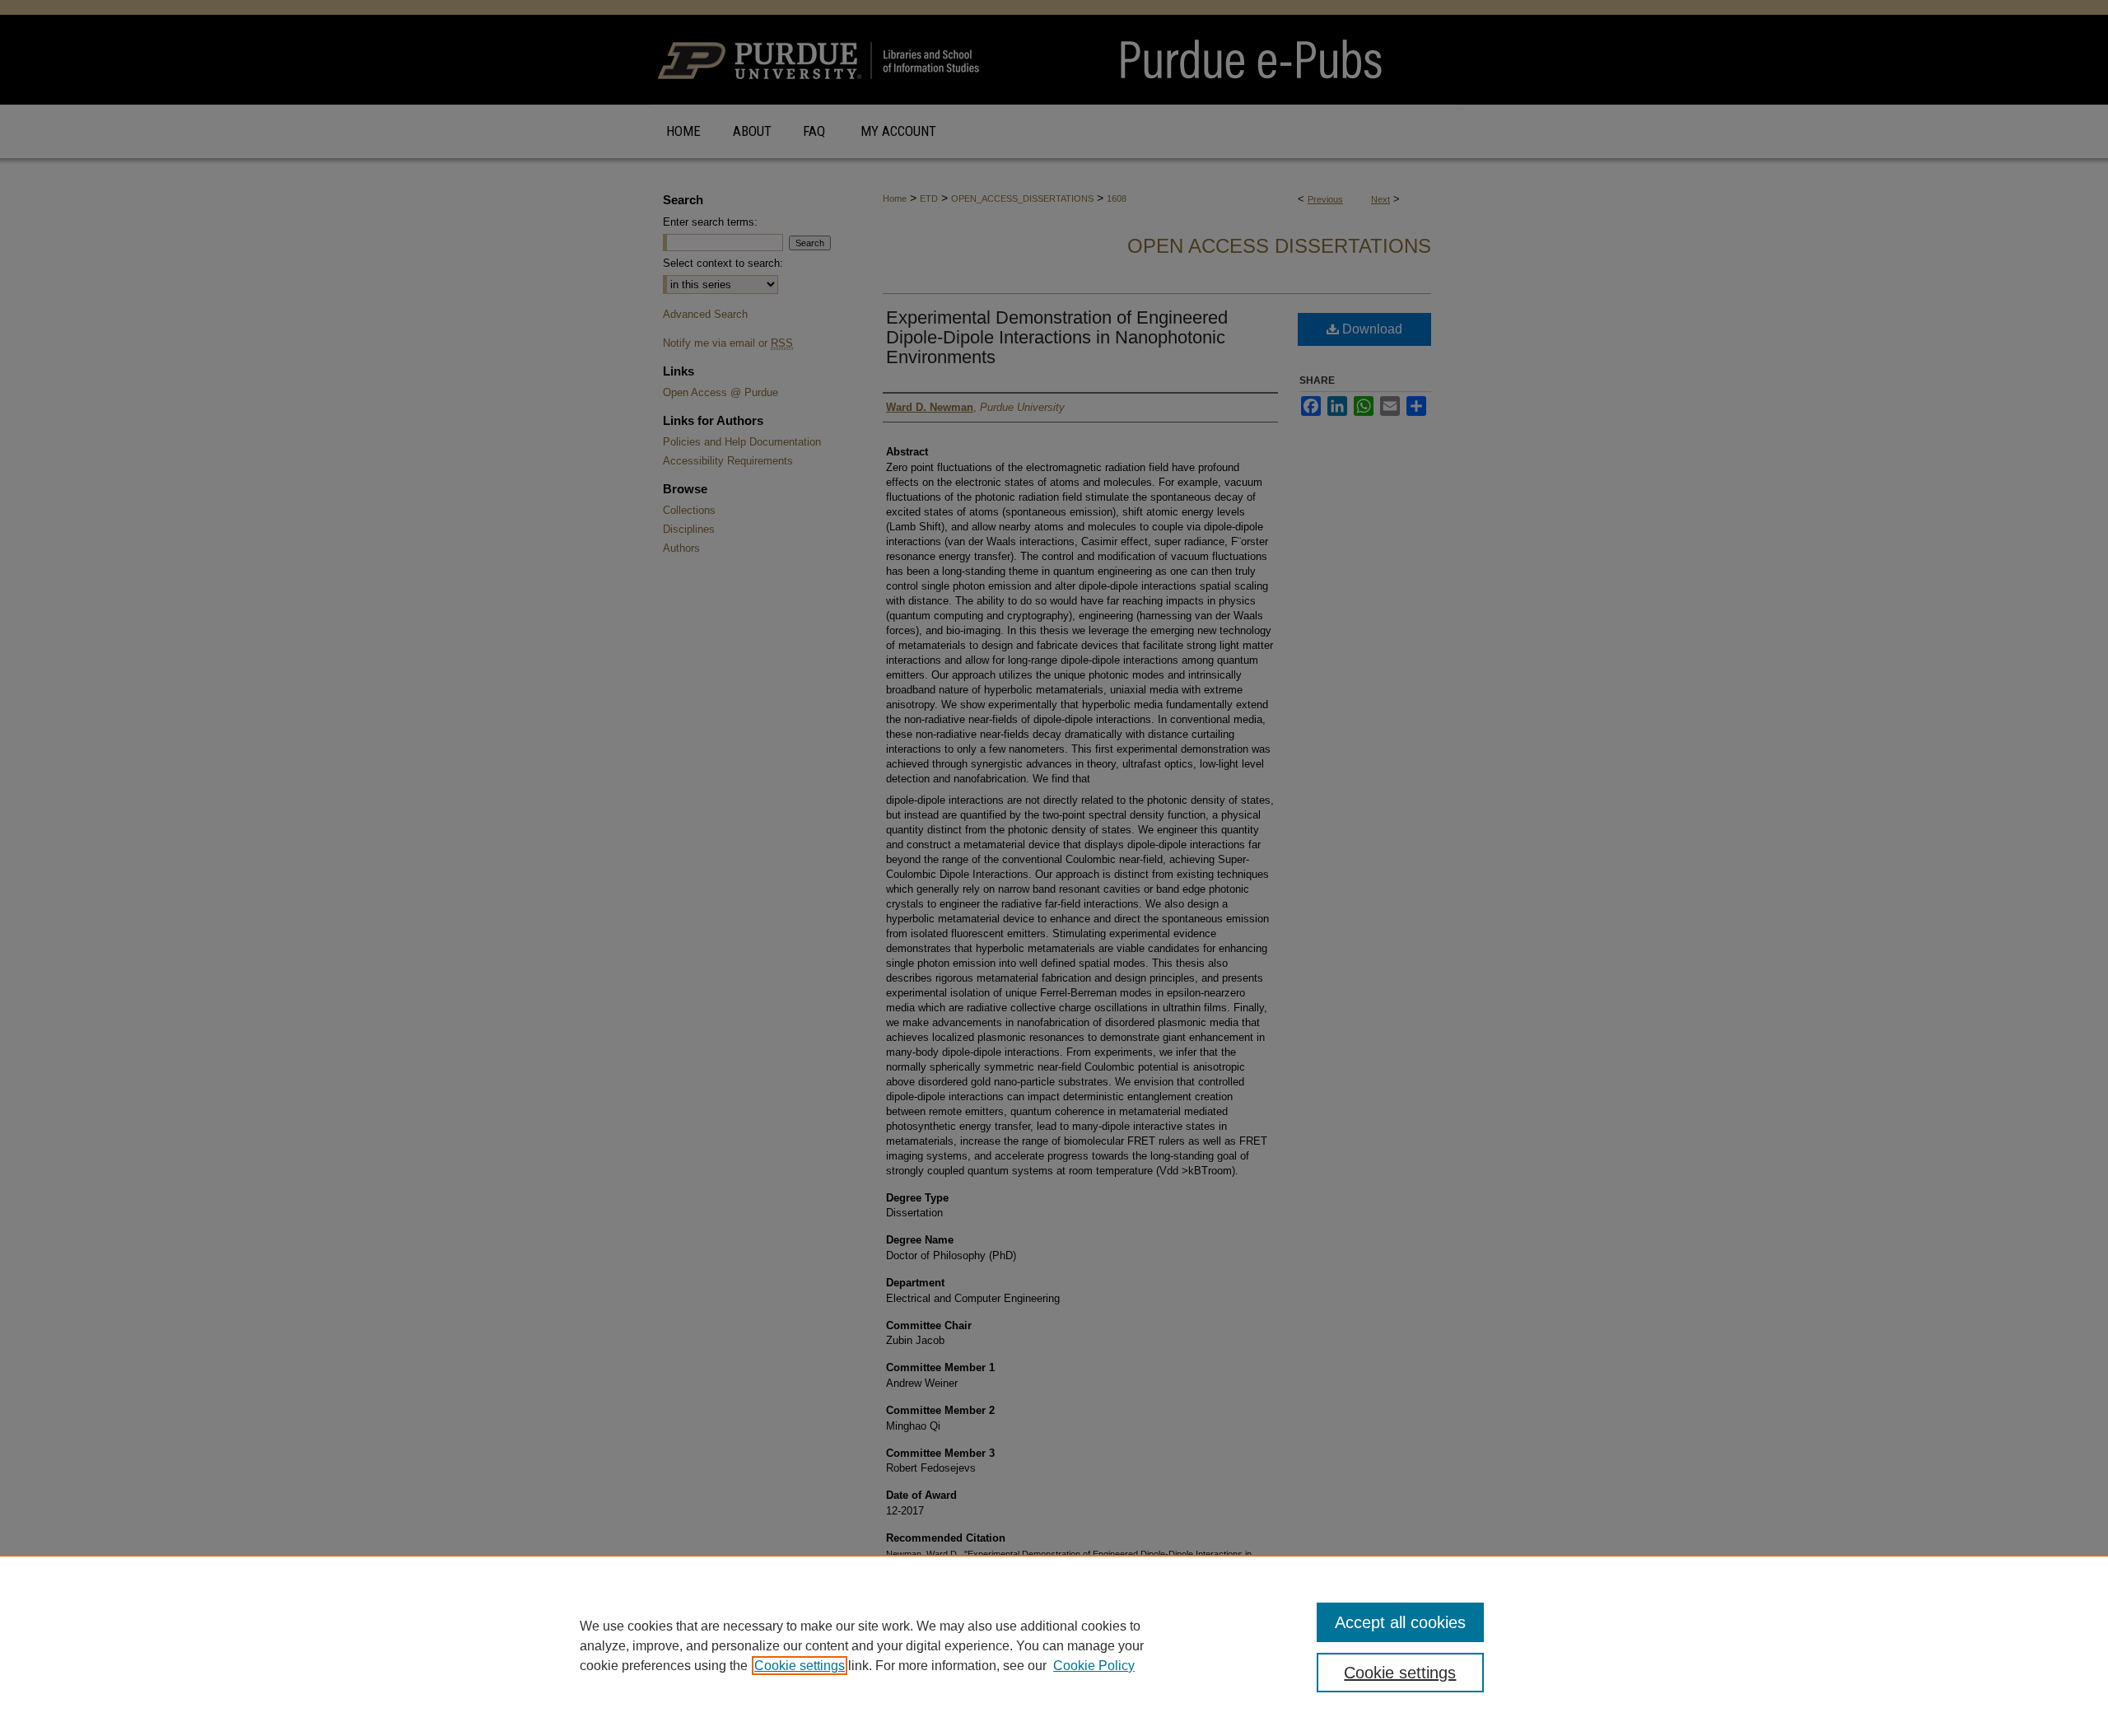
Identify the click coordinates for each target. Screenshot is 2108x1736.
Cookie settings (800, 1666)
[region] (1054, 1645)
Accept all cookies (1400, 1622)
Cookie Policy (1094, 1666)
